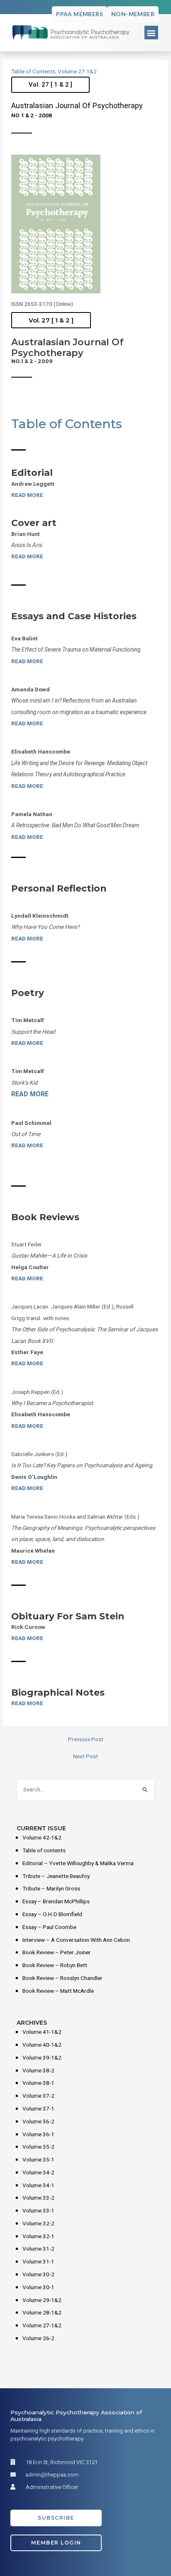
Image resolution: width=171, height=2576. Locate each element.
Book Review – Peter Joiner (57, 1953)
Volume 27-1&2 (77, 72)
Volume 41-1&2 (42, 2032)
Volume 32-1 (38, 2237)
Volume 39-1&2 (42, 2058)
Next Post (85, 1757)
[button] (151, 33)
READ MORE (27, 495)
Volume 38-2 (38, 2071)
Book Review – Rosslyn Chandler (62, 1978)
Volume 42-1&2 (42, 1838)
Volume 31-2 (38, 2249)
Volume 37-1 (38, 2109)
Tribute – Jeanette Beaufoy (56, 1876)
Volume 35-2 (38, 2147)
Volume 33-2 (38, 2198)
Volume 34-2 (38, 2173)
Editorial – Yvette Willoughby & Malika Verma (78, 1864)
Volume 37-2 (38, 2096)
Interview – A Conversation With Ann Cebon (76, 1940)
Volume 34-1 (38, 2186)
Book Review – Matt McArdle (58, 1991)
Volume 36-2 (38, 2122)
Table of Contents (33, 72)
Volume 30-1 (38, 2288)
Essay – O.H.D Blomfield (52, 1914)
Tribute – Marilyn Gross (51, 1889)
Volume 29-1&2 (42, 2300)
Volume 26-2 (38, 2339)
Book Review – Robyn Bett (55, 1965)
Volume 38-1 (38, 2083)
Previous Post (86, 1740)
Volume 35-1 (38, 2160)
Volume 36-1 (38, 2135)
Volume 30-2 (38, 2275)
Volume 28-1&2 (42, 2313)
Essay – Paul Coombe (49, 1927)
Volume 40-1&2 (42, 2045)
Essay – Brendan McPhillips (56, 1902)
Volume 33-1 (38, 2211)
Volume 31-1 (38, 2262)
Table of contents (44, 1851)
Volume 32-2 (38, 2224)
